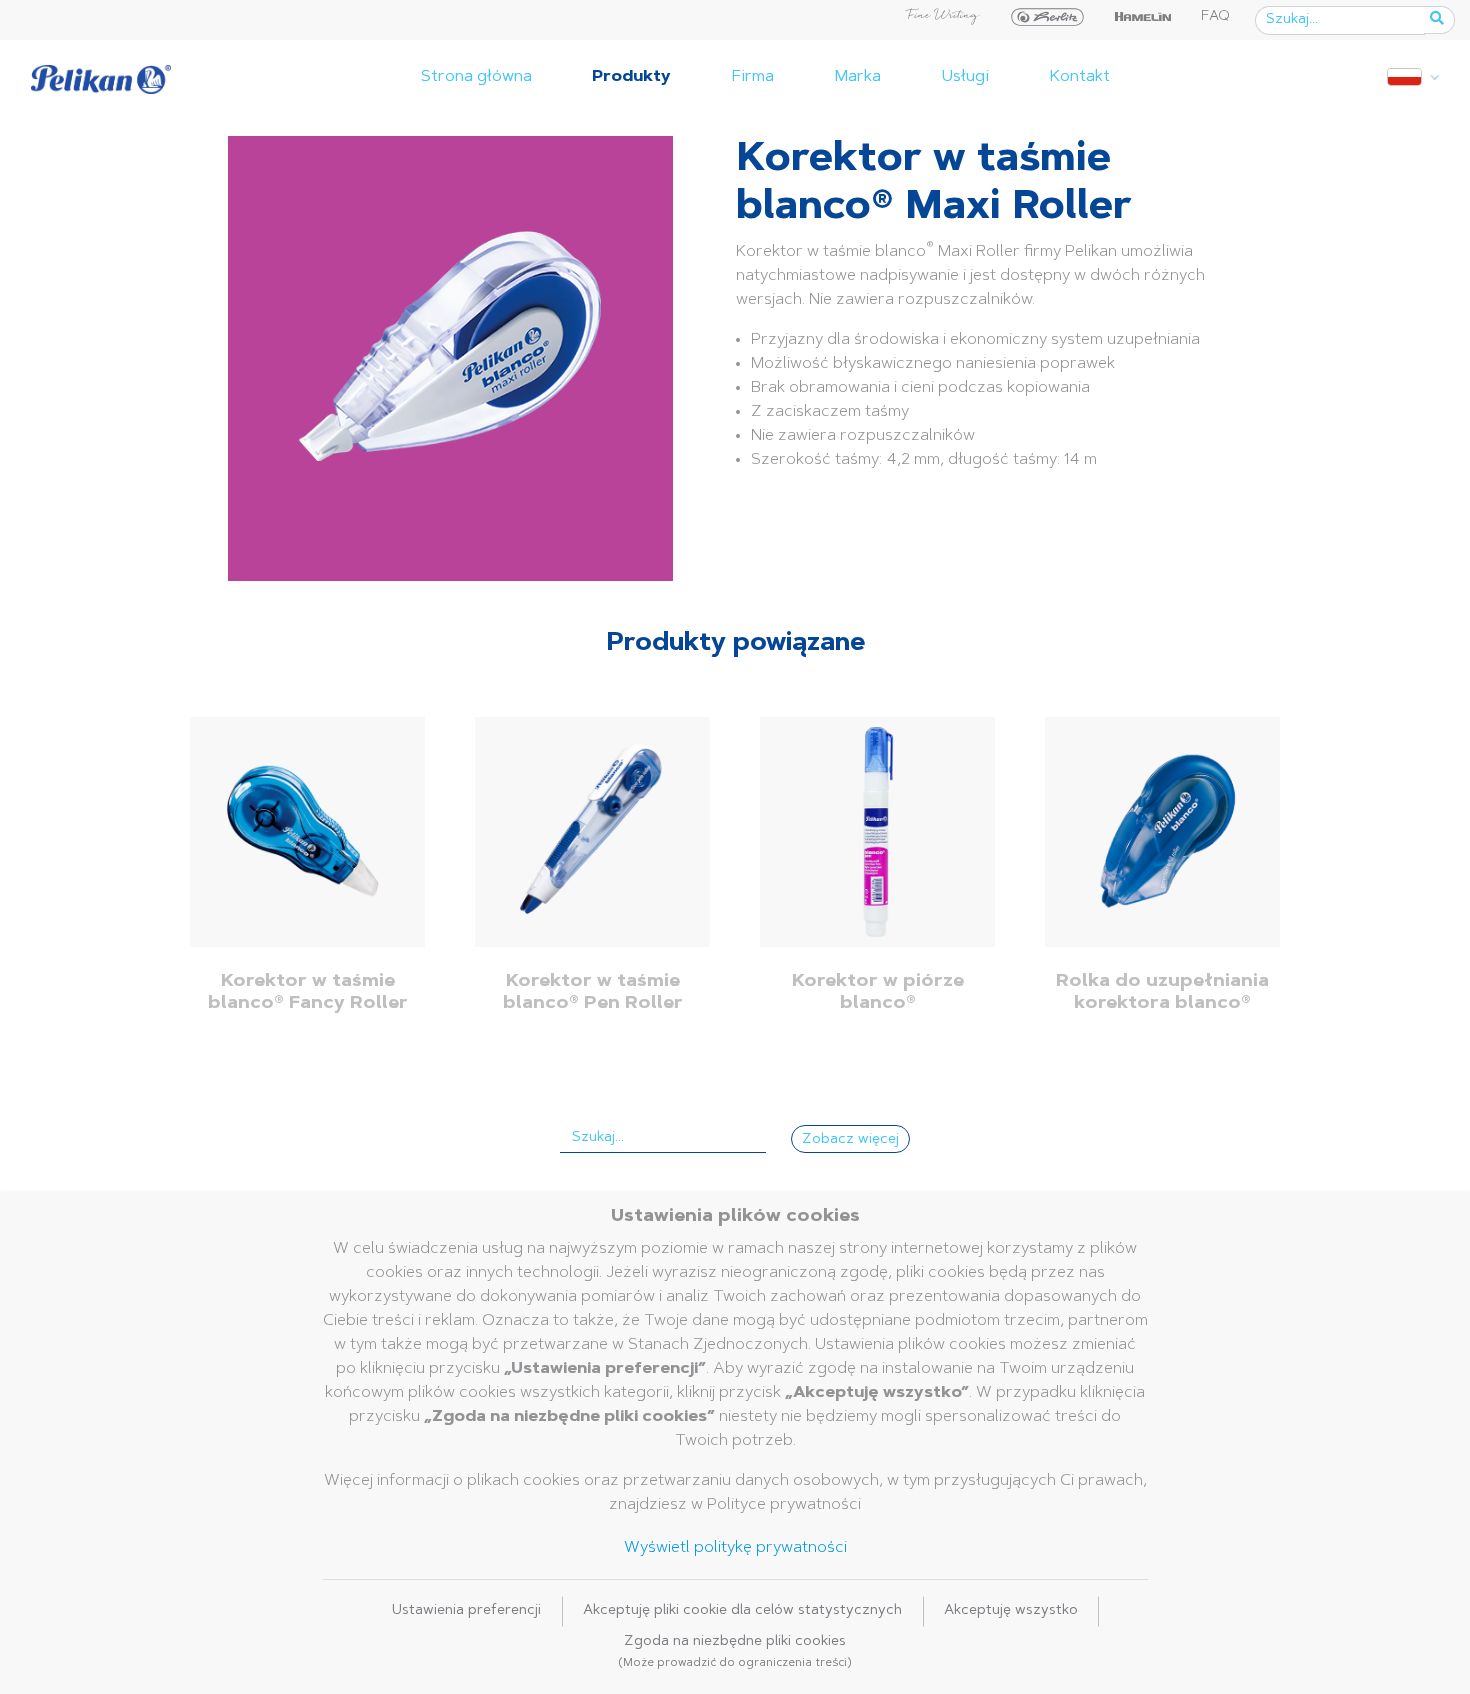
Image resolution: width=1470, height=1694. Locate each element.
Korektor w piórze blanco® (878, 993)
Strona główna (476, 77)
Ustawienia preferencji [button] (466, 1611)
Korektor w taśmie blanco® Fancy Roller (308, 993)
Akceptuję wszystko (1011, 1611)
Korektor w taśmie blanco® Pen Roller (593, 993)
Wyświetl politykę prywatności (735, 1548)
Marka (857, 77)
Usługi (965, 77)
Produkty (631, 77)
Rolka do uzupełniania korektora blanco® (1162, 993)
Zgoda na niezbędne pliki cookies (735, 1652)
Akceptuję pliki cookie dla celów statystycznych (742, 1611)
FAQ (1215, 17)
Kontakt (1079, 77)
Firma (752, 77)
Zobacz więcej (850, 1140)
